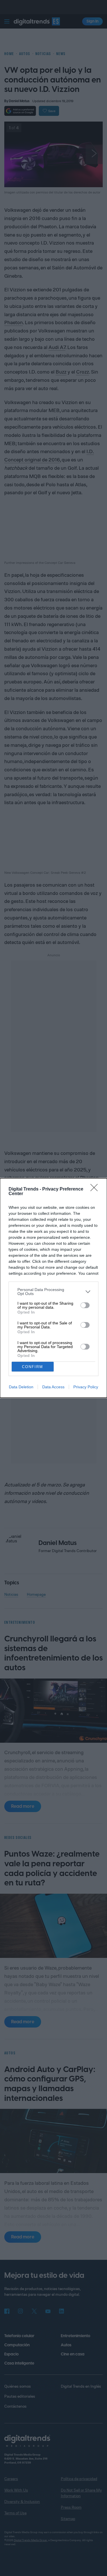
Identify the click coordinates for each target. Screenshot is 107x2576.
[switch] (85, 1305)
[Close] (96, 1189)
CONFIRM (33, 1367)
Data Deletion (21, 1387)
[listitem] (53, 1292)
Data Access (53, 1387)
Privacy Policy (86, 1387)
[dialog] (53, 1288)
